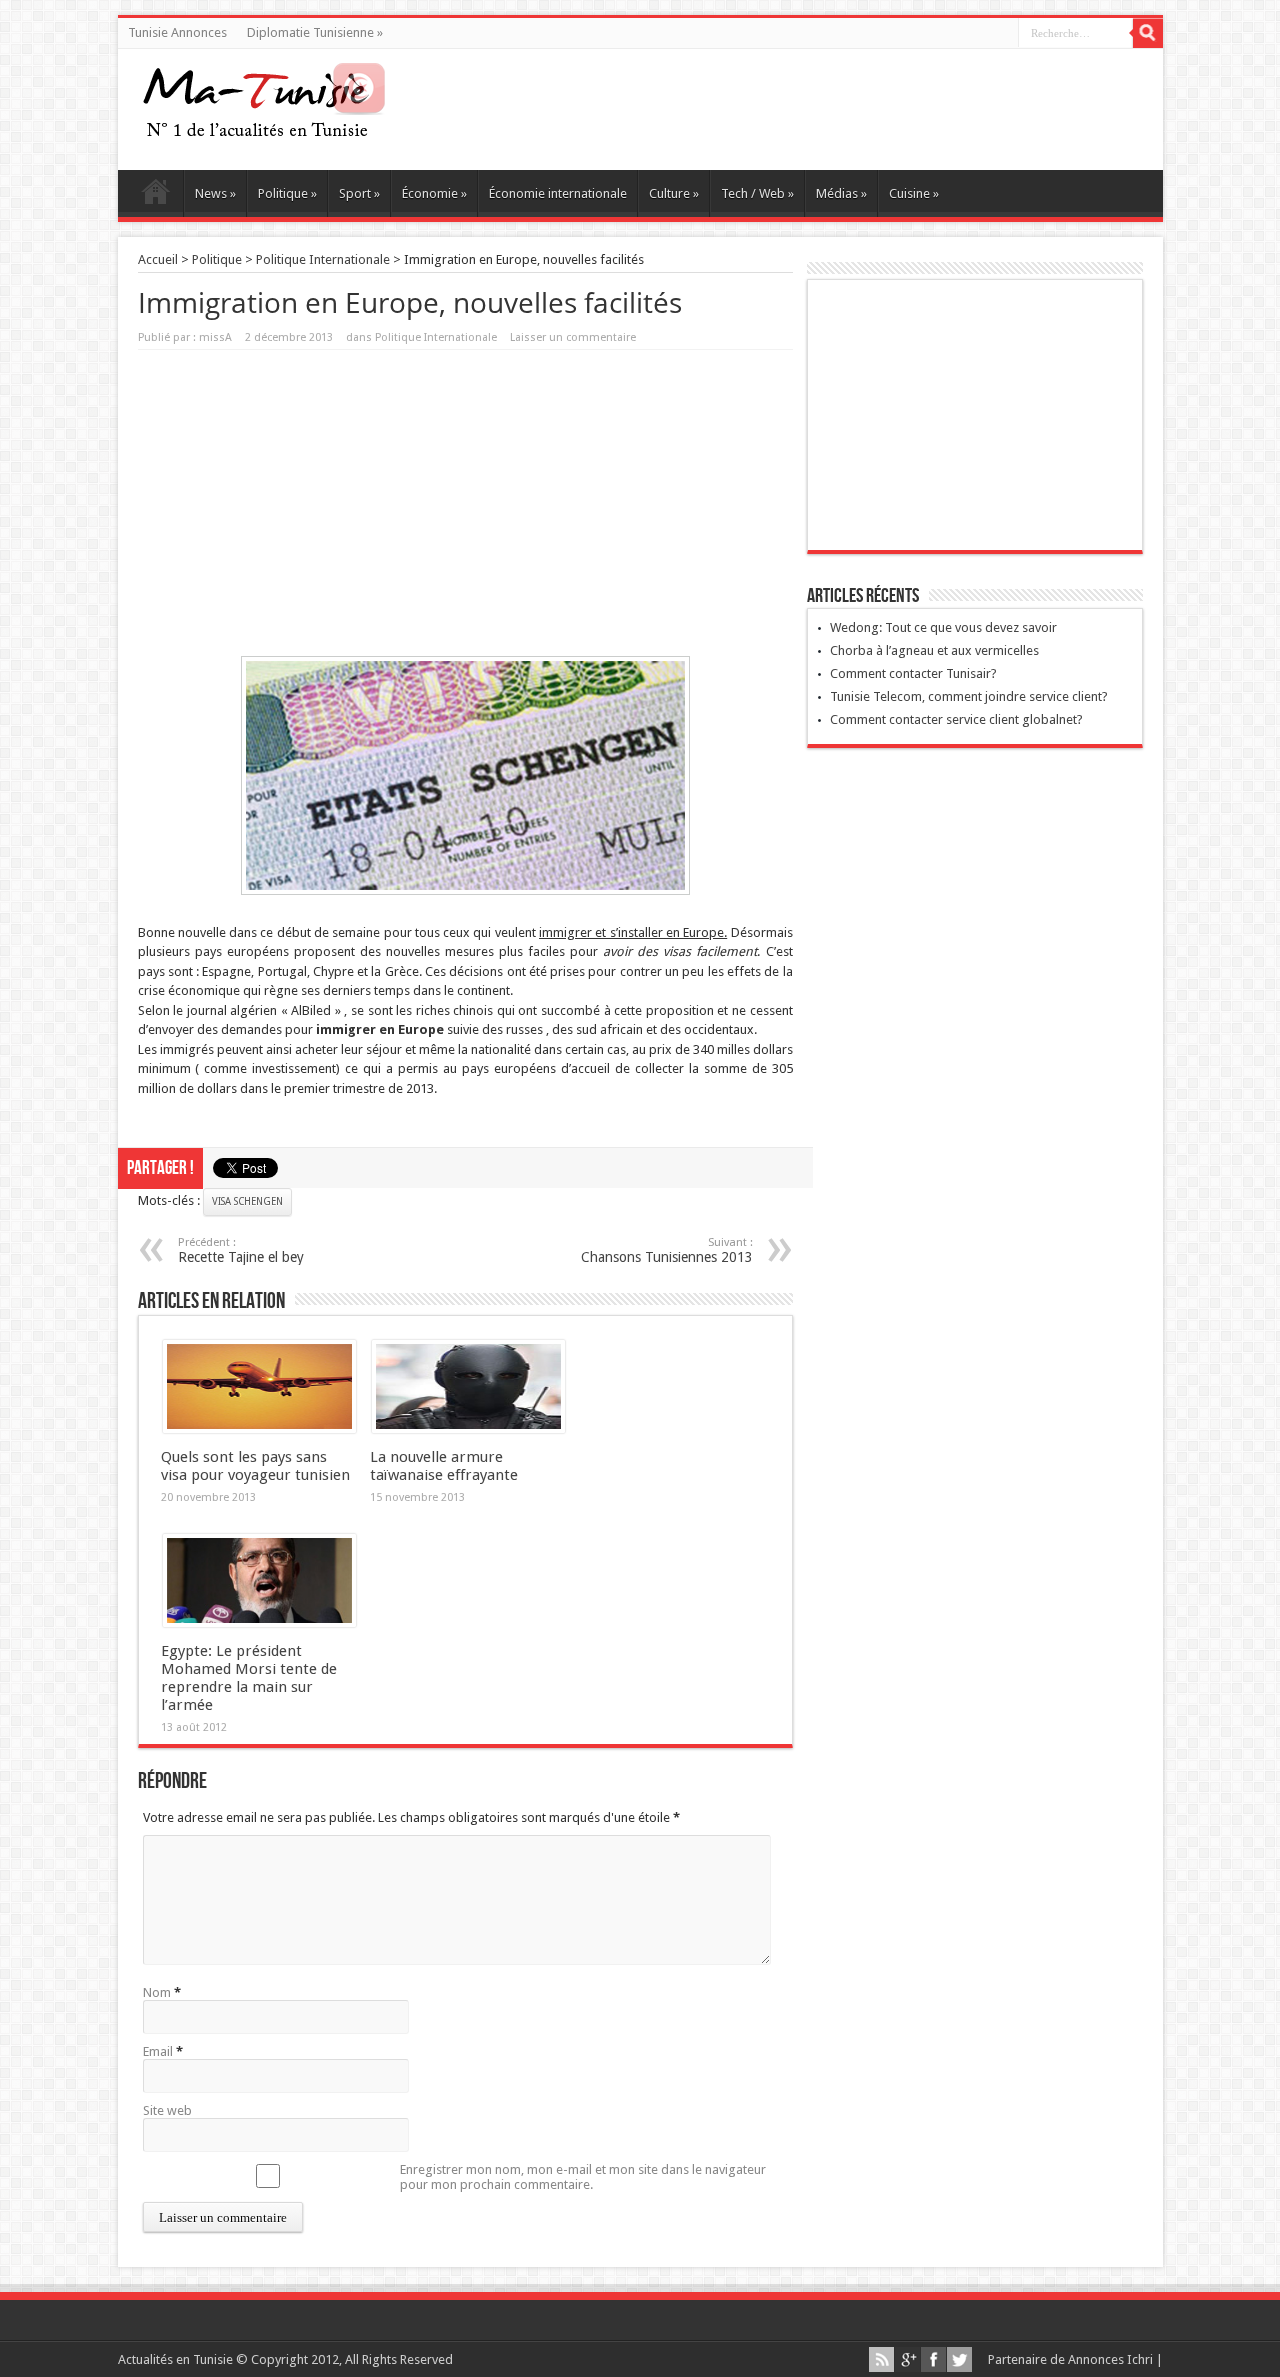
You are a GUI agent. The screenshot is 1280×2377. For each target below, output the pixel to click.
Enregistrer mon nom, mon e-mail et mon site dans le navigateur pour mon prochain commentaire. (583, 2177)
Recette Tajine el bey (241, 1250)
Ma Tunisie (155, 196)
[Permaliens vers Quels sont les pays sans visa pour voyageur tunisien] (259, 1428)
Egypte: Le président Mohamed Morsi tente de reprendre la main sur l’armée (249, 1678)
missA (215, 337)
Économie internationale (558, 193)
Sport (359, 193)
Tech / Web (757, 193)
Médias (841, 193)
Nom (157, 1992)
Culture (674, 193)
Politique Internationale (323, 259)
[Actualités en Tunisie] (264, 130)
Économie (434, 193)
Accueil (158, 259)
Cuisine (914, 193)
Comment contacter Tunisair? (913, 673)
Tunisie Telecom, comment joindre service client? (969, 696)
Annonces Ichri (1110, 2359)
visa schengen (247, 1201)
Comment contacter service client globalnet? (956, 719)
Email (158, 2051)
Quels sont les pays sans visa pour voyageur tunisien (255, 1466)
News (215, 193)
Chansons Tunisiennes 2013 (667, 1250)
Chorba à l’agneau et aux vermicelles (934, 650)
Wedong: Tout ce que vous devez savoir (943, 627)
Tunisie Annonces (177, 32)
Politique (287, 193)
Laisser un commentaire (573, 337)
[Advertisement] (306, 500)
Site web (167, 2110)
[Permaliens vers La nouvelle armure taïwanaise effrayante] (468, 1428)
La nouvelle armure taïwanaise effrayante (444, 1466)
